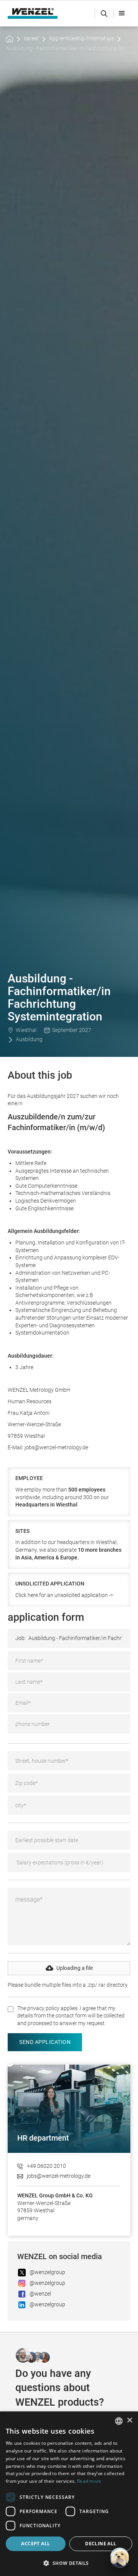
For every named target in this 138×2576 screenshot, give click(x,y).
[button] (122, 13)
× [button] (129, 2420)
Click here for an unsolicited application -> (64, 1595)
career (31, 38)
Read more (89, 2481)
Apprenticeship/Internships (81, 38)
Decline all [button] (101, 2544)
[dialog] (69, 2494)
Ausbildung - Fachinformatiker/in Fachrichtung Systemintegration (65, 48)
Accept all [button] (35, 2544)
